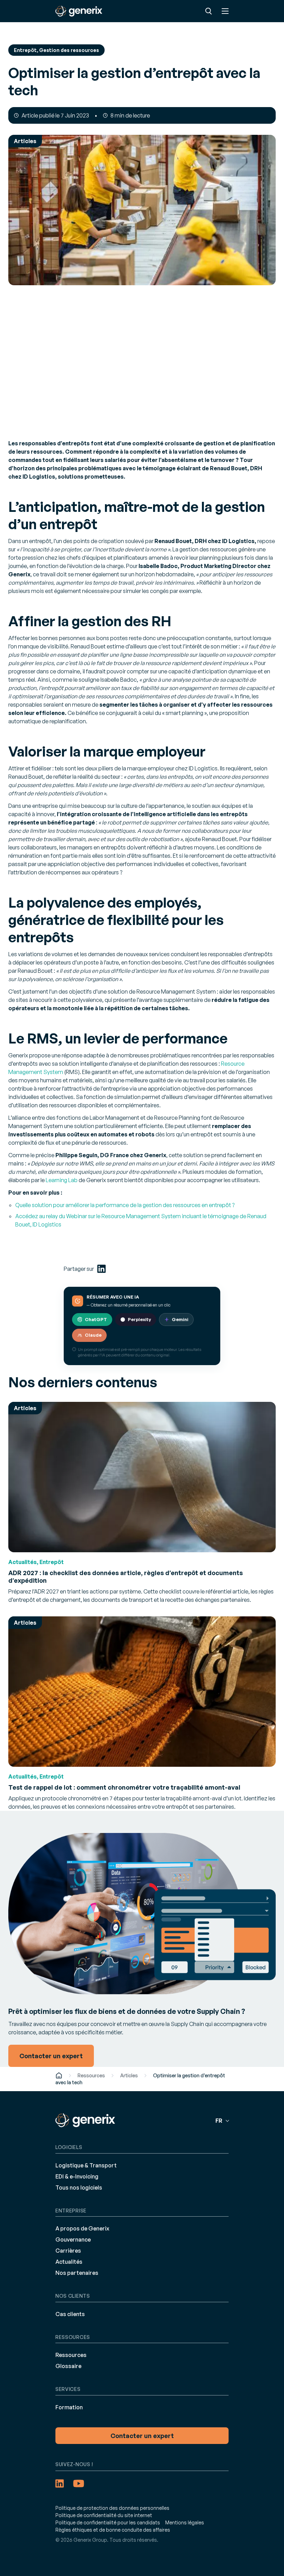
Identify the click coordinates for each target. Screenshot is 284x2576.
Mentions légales (185, 2522)
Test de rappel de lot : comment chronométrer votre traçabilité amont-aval (124, 1787)
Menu (225, 11)
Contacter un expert (142, 2436)
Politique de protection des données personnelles (112, 2508)
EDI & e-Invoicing (77, 2176)
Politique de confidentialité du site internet (104, 2515)
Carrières (68, 2251)
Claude (93, 1335)
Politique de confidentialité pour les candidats (108, 2522)
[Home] (59, 2075)
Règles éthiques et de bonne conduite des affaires (113, 2530)
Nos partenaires (77, 2273)
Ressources (91, 2075)
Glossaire (68, 2366)
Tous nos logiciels (79, 2188)
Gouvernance (73, 2239)
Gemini (180, 1319)
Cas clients (70, 2314)
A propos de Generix (82, 2228)
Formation (69, 2407)
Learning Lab (62, 1180)
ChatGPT (96, 1319)
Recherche (208, 11)
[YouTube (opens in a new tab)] (79, 2483)
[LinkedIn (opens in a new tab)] (101, 1269)
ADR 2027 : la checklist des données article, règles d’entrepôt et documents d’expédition (126, 1577)
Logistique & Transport (86, 2165)
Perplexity (139, 1319)
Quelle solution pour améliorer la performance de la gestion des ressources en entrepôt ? (125, 1205)
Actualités (69, 2262)
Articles (129, 2075)
